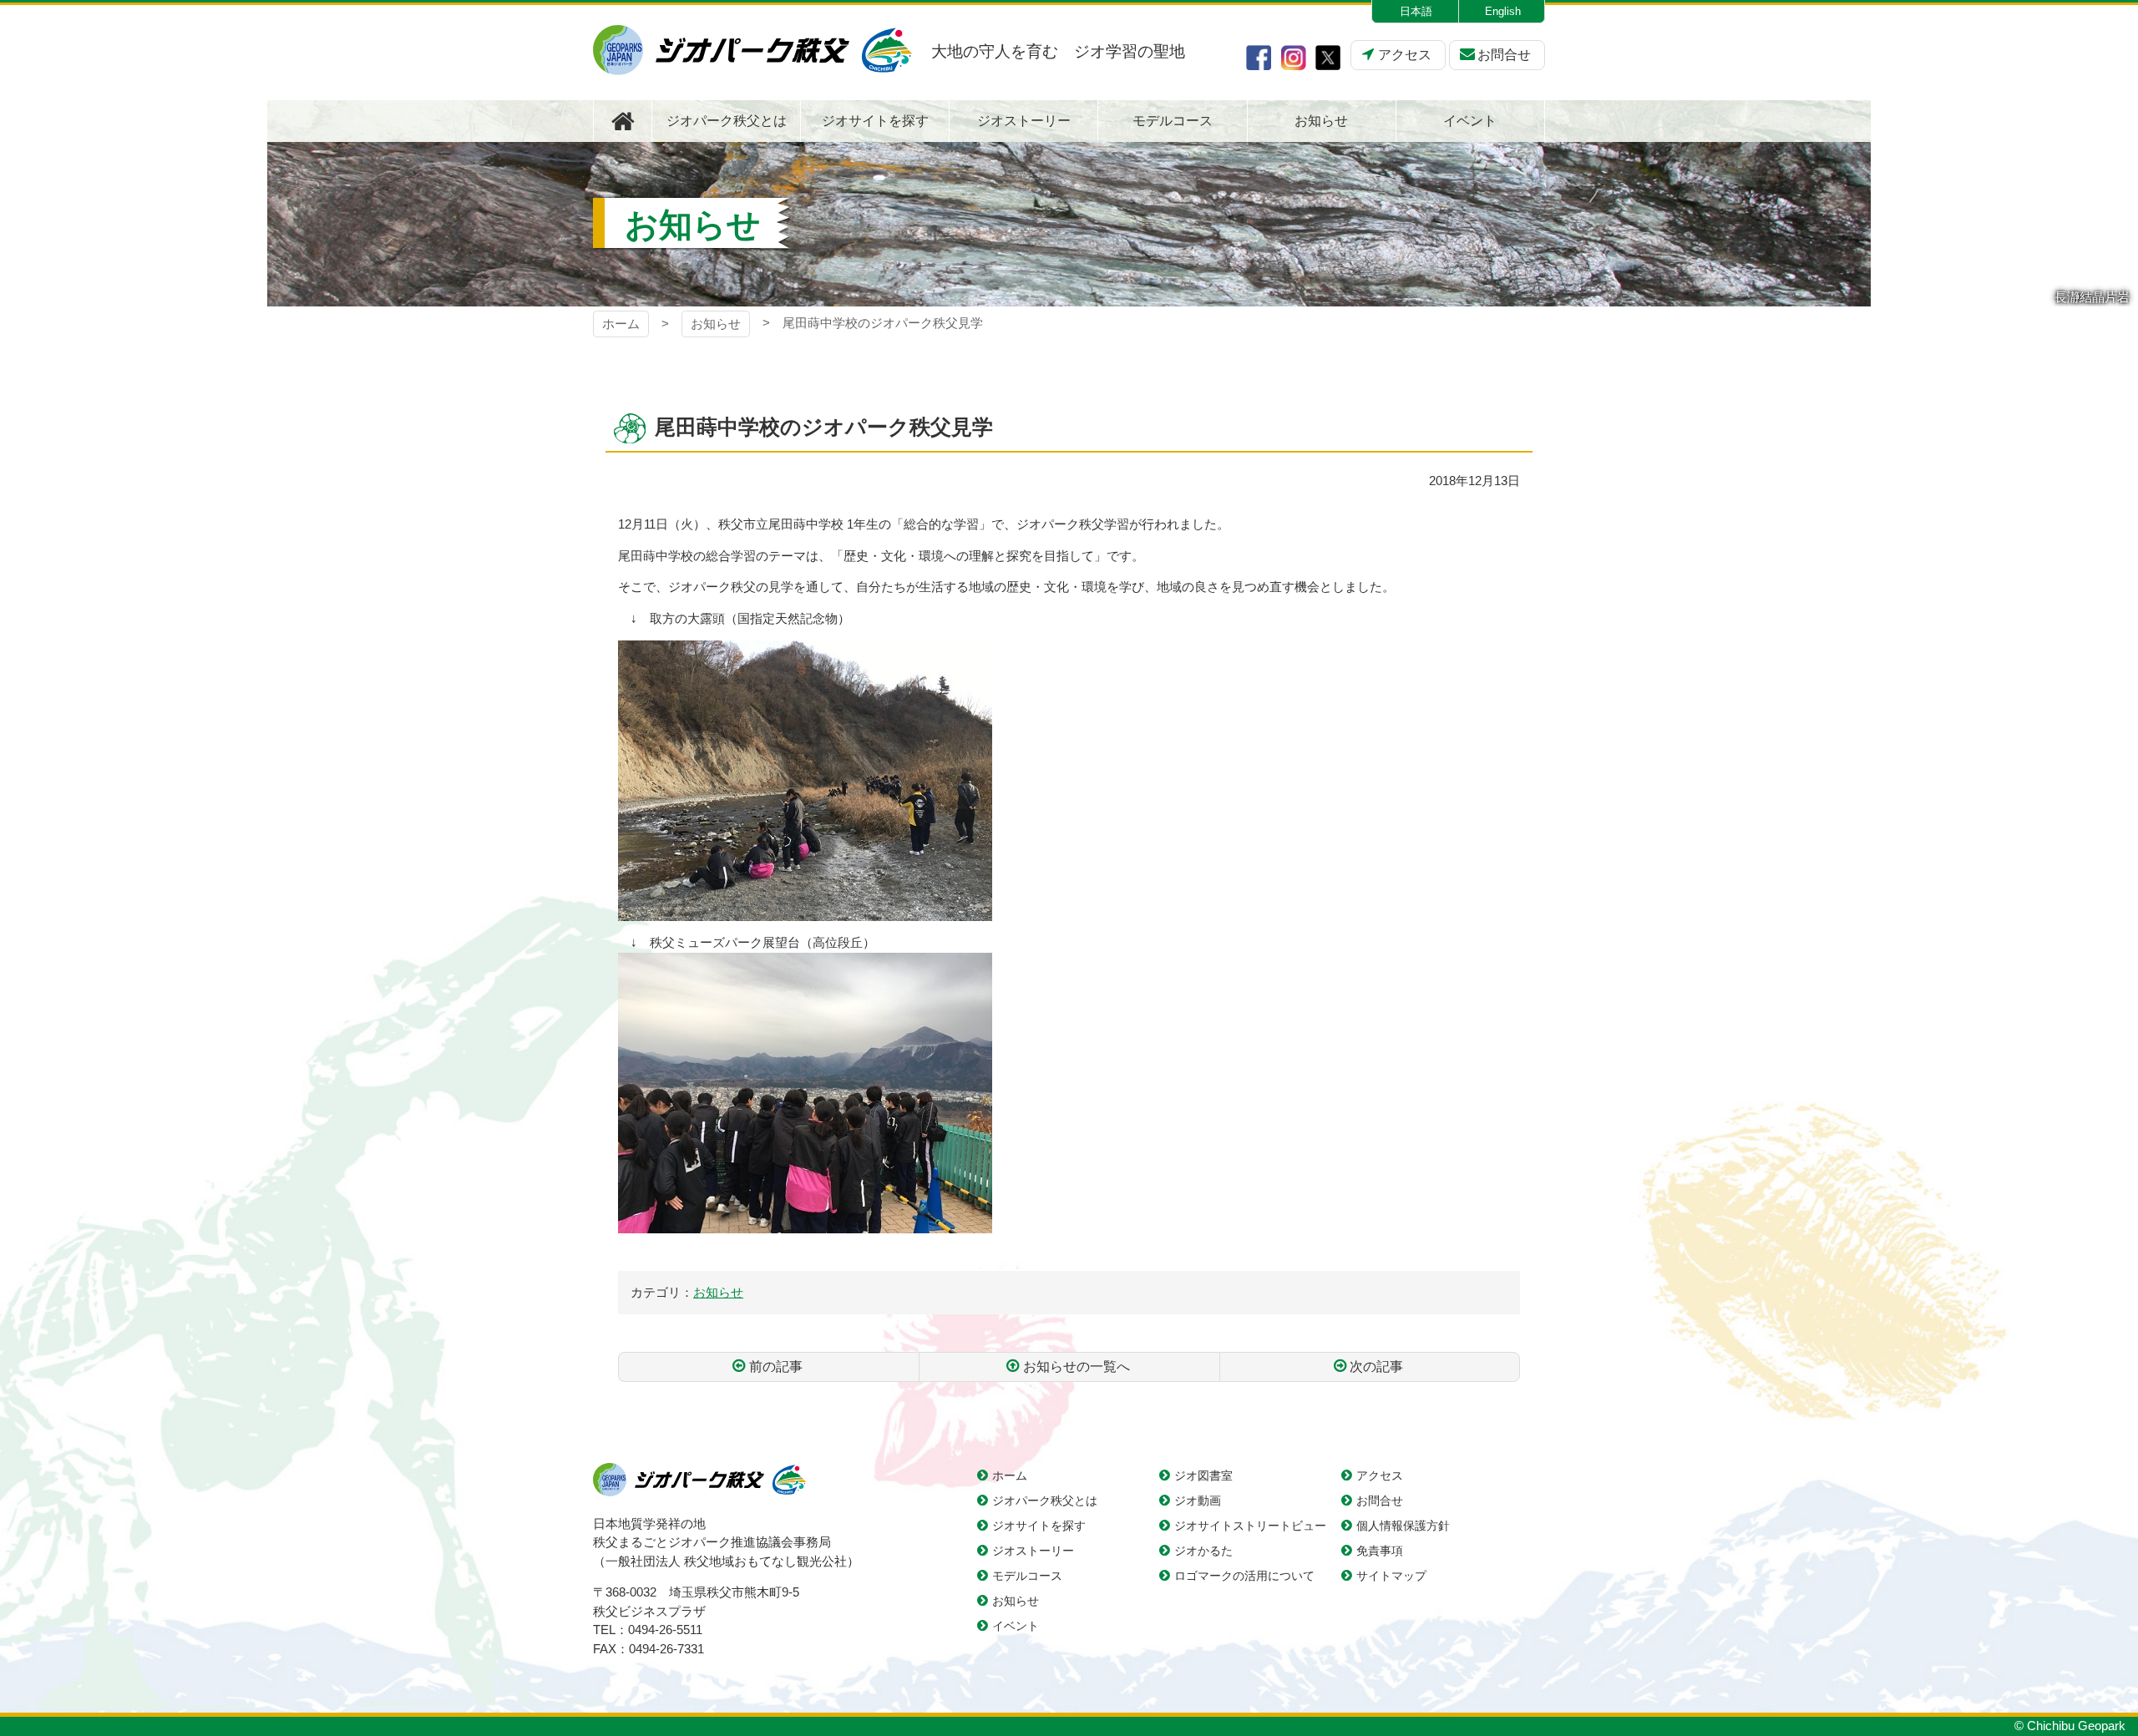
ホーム (621, 324)
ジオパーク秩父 (752, 50)
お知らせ (716, 324)
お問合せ (1504, 55)
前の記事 (776, 1367)
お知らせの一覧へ (1077, 1367)
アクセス (1405, 55)
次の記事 (1376, 1367)
